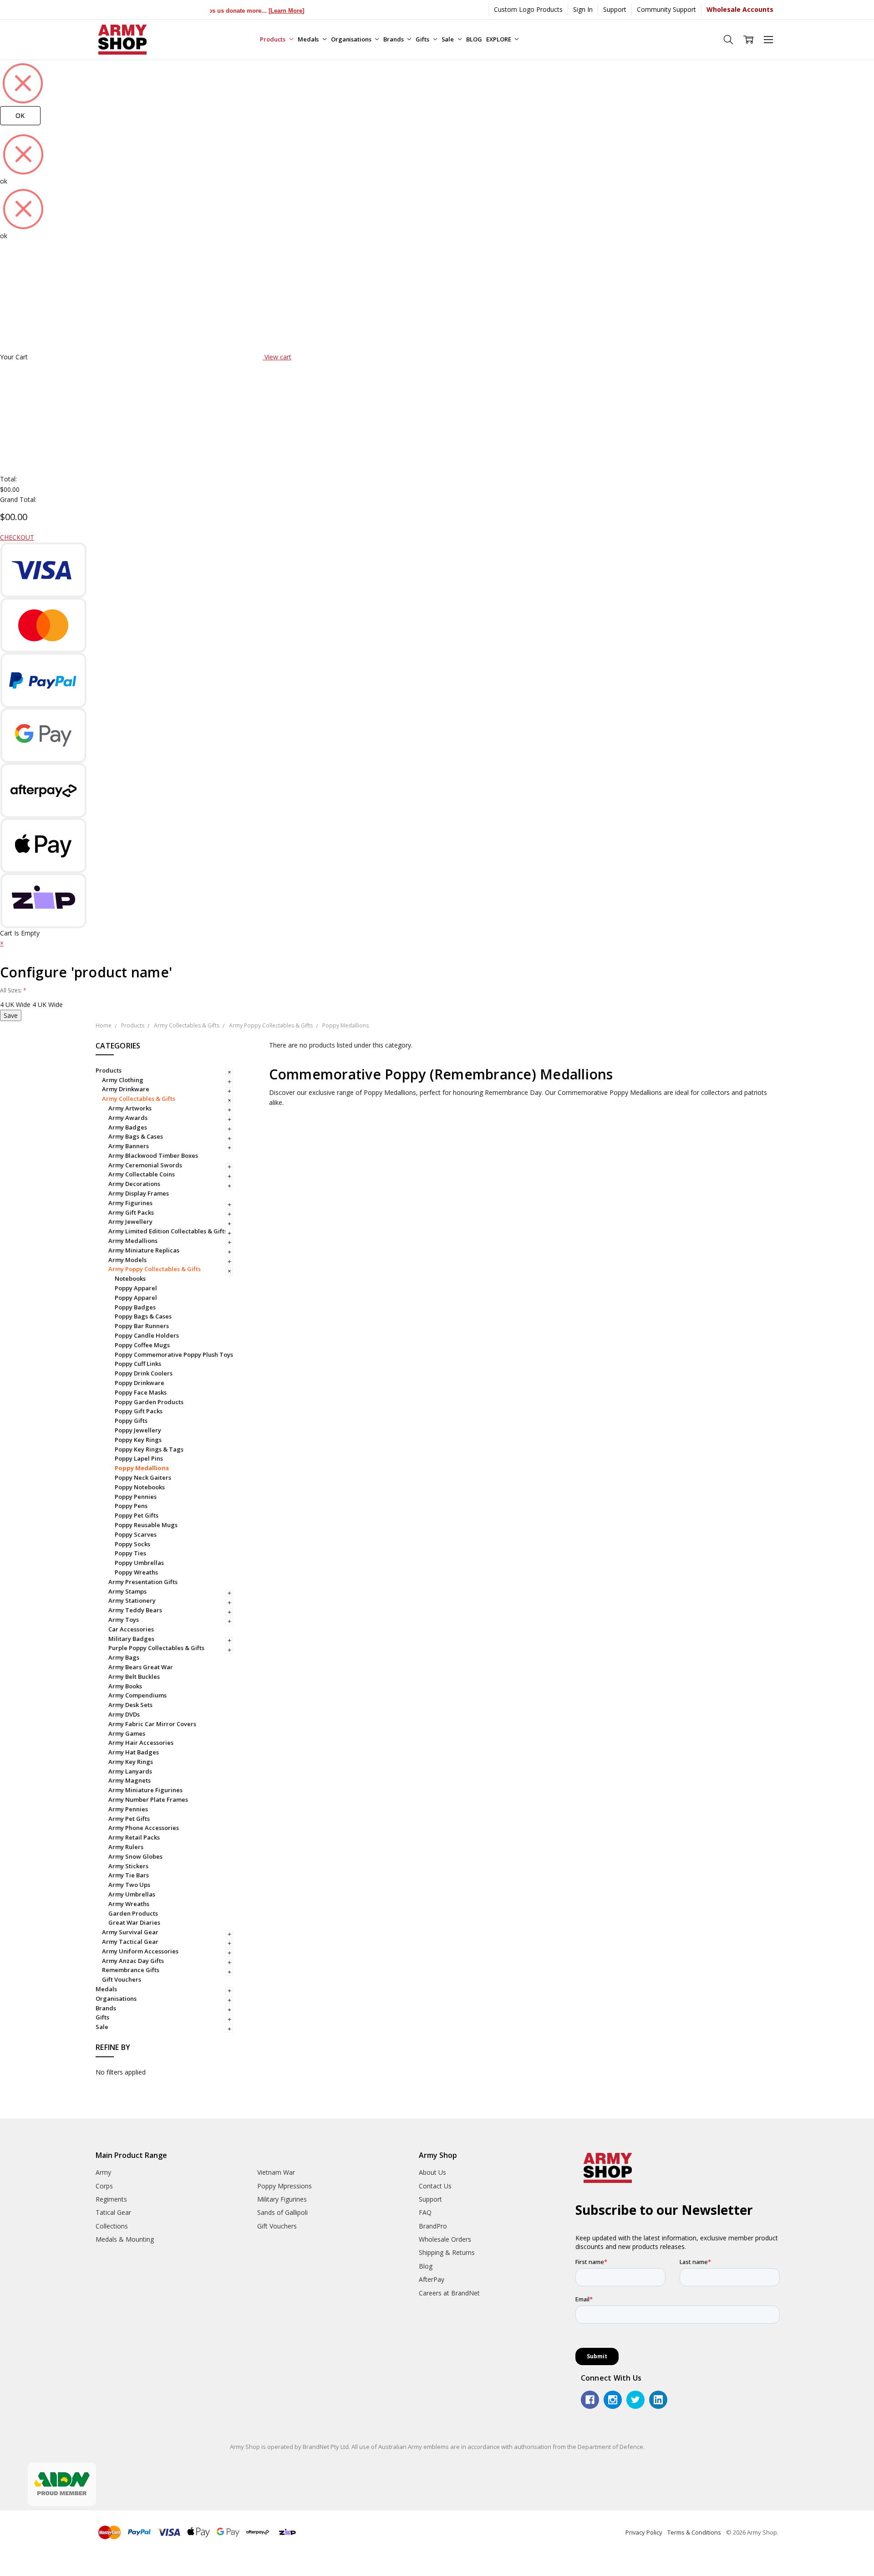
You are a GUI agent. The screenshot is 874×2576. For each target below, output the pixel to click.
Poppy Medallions (142, 1468)
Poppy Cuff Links (138, 1364)
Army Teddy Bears (135, 1610)
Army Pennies (128, 1809)
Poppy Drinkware (140, 1383)
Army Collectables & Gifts (139, 1099)
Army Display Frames (139, 1193)
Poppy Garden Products (149, 1402)
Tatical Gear (113, 2212)
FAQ (425, 2212)
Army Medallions (133, 1241)
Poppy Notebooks (140, 1487)
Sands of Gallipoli (282, 2212)
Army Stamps (127, 1591)
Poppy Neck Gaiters (143, 1477)
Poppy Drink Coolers (144, 1373)
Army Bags (124, 1657)
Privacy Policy (644, 2532)
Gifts (423, 39)
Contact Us (435, 2186)
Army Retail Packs (134, 1837)
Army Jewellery (130, 1222)
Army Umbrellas (132, 1894)
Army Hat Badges (134, 1752)
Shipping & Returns (447, 2252)
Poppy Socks (132, 1544)
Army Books (125, 1686)
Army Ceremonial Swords (145, 1165)
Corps (104, 2186)
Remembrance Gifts (131, 1970)
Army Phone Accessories (144, 1828)
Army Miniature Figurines (145, 1790)
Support (615, 9)
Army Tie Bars (129, 1875)
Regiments (111, 2199)
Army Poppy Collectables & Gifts (155, 1269)
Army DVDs (124, 1714)
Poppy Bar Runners (142, 1326)
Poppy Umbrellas (139, 1563)
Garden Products (133, 1913)
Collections (112, 2226)
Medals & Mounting (125, 2239)
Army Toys (124, 1620)
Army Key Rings (131, 1762)
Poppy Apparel (136, 1288)
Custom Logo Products (528, 9)
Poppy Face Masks (141, 1392)
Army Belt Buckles (134, 1676)
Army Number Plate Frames (148, 1799)
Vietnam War (276, 2172)
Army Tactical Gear (130, 1942)
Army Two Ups (129, 1885)
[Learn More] (253, 11)
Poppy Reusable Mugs (146, 1525)
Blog (426, 2266)
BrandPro (433, 2226)
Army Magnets (130, 1780)
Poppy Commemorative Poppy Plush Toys (174, 1354)
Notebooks (130, 1278)
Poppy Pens (131, 1506)
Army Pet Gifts (129, 1819)
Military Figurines (282, 2199)
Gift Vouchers (122, 1979)
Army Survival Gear (130, 1932)
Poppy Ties (130, 1553)
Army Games (127, 1733)
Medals (309, 39)
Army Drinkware (126, 1089)
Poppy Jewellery (138, 1430)
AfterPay (432, 2279)
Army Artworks (130, 1108)
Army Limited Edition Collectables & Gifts (168, 1231)
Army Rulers (126, 1847)
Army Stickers (128, 1866)
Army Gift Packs (131, 1212)
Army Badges (128, 1127)
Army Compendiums (137, 1695)
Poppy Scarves (136, 1534)
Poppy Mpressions (285, 2186)
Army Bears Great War (141, 1667)
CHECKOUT (17, 537)
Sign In (583, 9)
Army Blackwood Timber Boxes (153, 1155)
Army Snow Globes (135, 1856)
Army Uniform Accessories (140, 1951)
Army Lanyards (130, 1771)
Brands (394, 39)
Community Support (666, 9)
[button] (2, 943)
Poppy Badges (135, 1307)
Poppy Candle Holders (147, 1335)
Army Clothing (123, 1080)
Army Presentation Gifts (143, 1582)
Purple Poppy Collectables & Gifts (156, 1648)
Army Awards (128, 1118)
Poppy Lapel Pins (139, 1458)
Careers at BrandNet (449, 2293)
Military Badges (131, 1639)
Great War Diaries (134, 1922)
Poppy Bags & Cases (143, 1316)
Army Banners (129, 1146)
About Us (432, 2172)
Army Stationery (132, 1600)
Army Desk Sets (130, 1705)
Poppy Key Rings (138, 1440)
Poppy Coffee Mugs (142, 1345)
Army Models (127, 1260)
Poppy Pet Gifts (137, 1515)
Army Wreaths (129, 1904)
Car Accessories (131, 1629)
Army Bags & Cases (136, 1136)
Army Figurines (130, 1203)
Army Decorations (134, 1184)
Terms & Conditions (694, 2532)
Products (273, 39)
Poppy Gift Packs (139, 1411)
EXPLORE (499, 39)
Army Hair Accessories (141, 1743)
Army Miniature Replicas (144, 1250)
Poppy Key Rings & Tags (149, 1449)
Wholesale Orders (445, 2239)
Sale (448, 39)
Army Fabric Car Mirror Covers (152, 1724)
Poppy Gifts (131, 1421)
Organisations (352, 39)
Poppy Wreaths (136, 1572)
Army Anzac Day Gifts (133, 1961)
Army (103, 2172)
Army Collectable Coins (142, 1174)
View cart (278, 357)
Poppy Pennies (136, 1497)
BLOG (474, 39)
